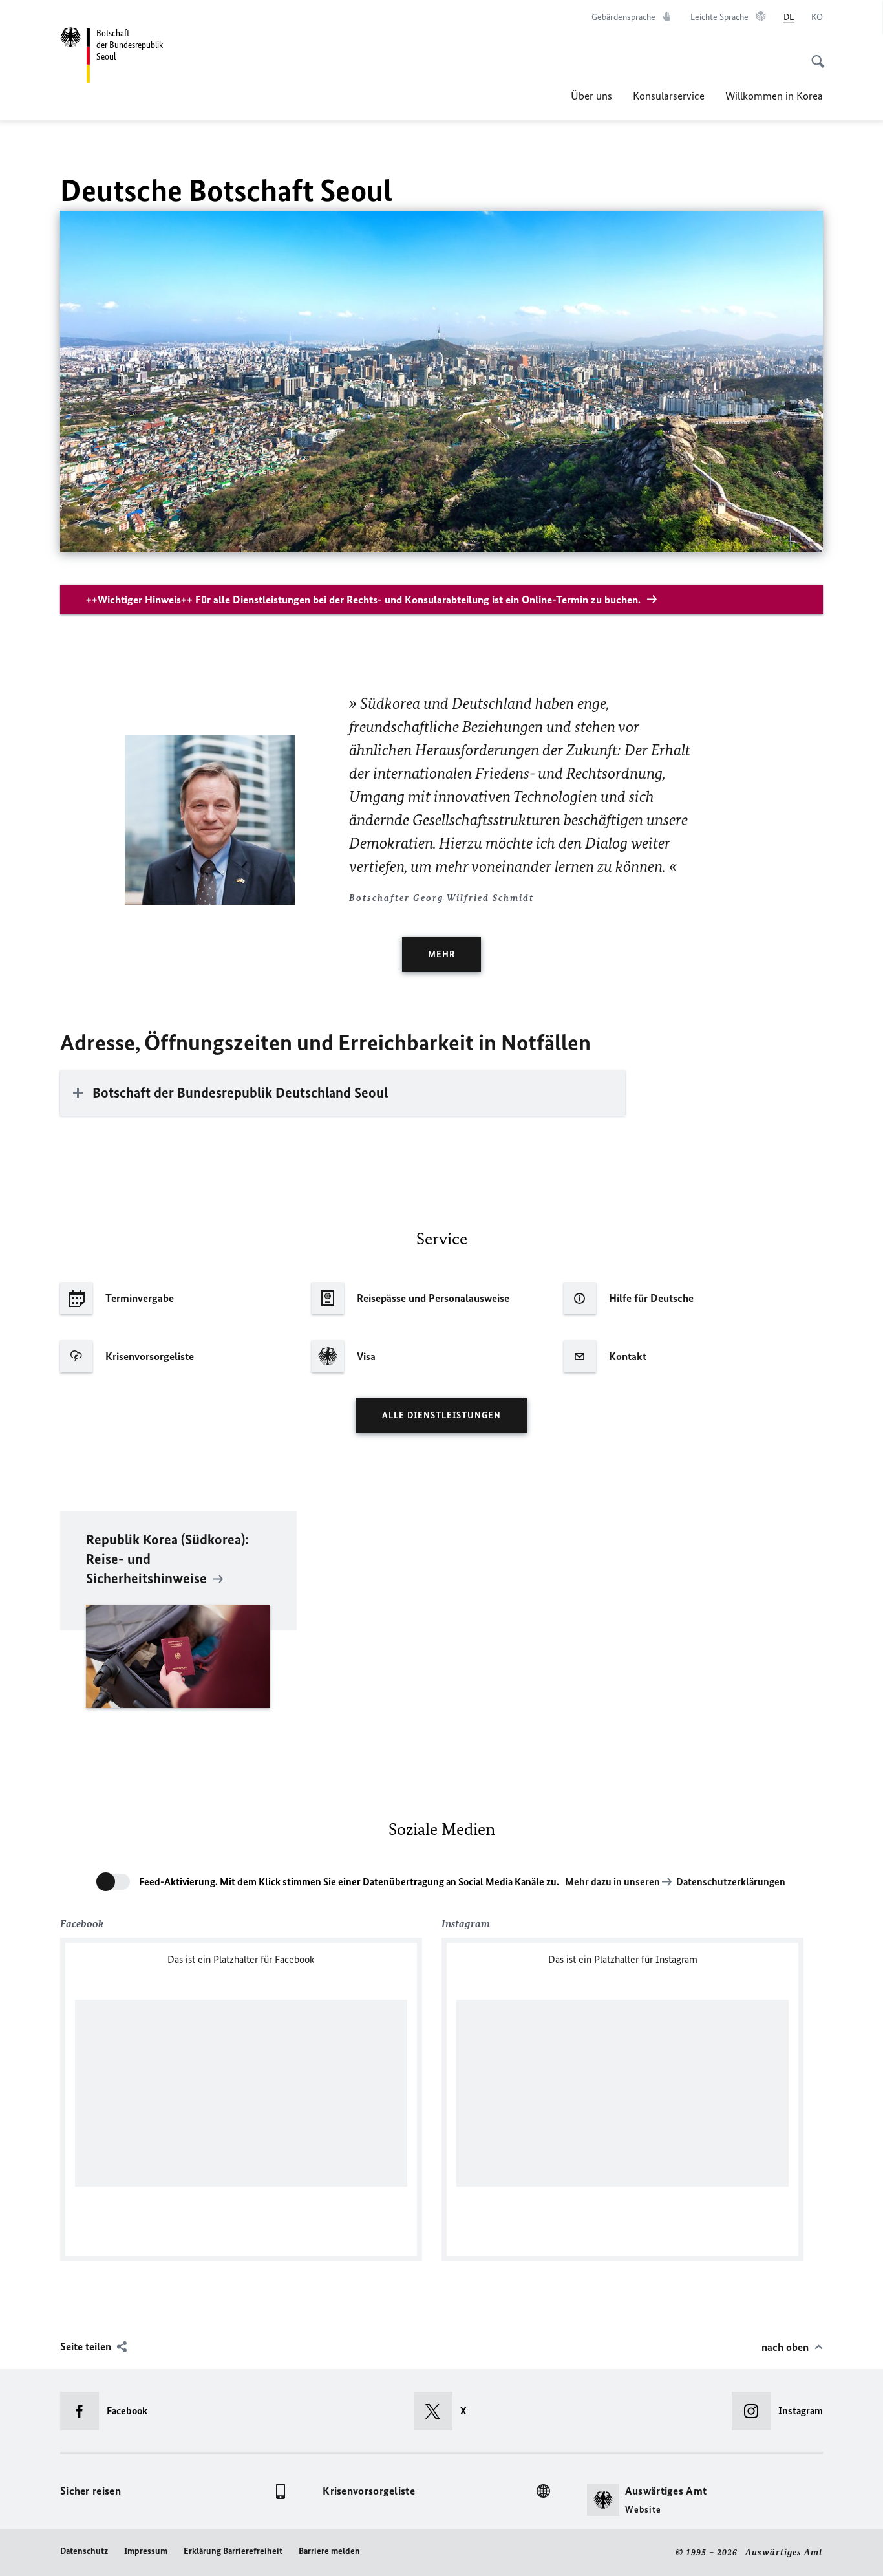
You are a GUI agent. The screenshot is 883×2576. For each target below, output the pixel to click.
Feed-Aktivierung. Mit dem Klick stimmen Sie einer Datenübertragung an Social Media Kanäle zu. (349, 1882)
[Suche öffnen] (814, 54)
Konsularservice (669, 96)
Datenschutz (84, 2551)
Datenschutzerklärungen (731, 1882)
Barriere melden (329, 2551)
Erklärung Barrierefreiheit (233, 2551)
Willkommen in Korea (774, 96)
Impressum (146, 2551)
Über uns (591, 96)
